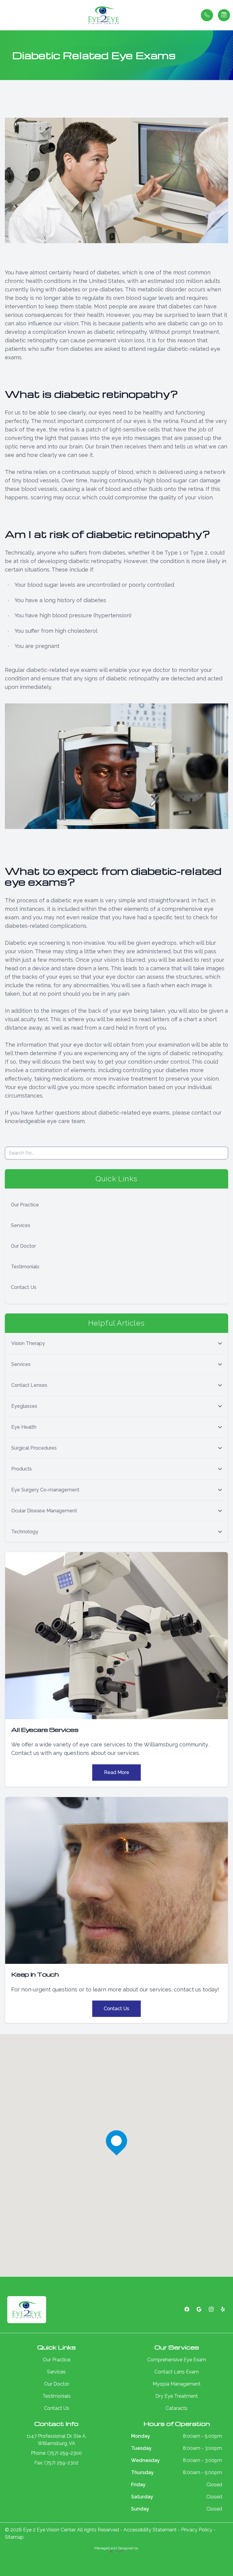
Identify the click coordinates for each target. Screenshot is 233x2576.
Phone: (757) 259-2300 (56, 2453)
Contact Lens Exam (177, 2372)
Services (21, 1225)
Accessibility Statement (150, 2530)
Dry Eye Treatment (177, 2396)
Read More (117, 1772)
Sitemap (14, 2537)
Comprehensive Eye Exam (177, 2360)
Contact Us (24, 1287)
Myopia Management (177, 2384)
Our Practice (25, 1205)
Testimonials (25, 1267)
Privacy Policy (197, 2530)
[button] (5, 15)
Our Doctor (23, 1246)
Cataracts (177, 2408)
